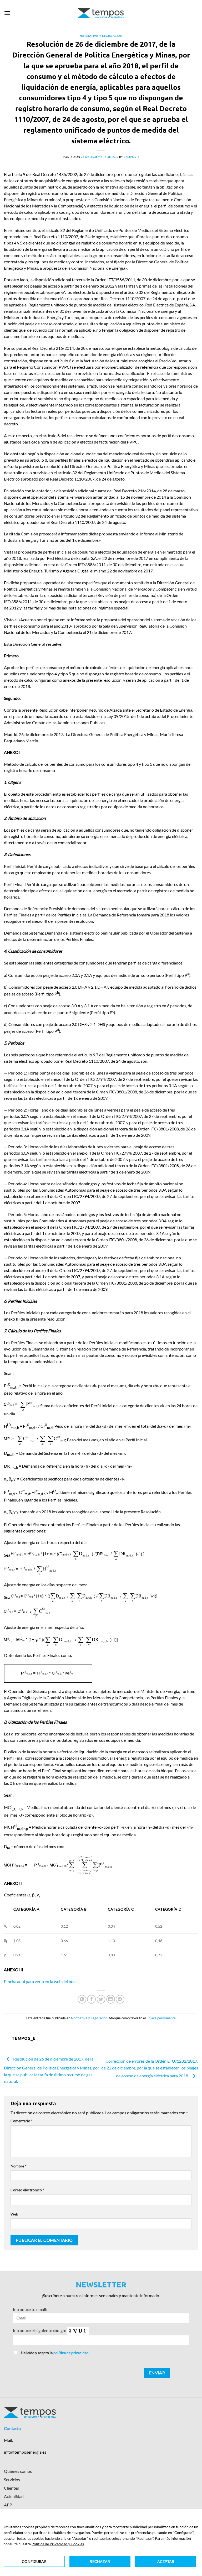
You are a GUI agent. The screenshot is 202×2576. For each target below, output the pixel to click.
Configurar (34, 2561)
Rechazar (100, 2561)
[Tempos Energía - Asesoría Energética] (101, 13)
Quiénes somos (18, 2471)
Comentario (22, 2121)
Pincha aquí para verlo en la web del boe (40, 1981)
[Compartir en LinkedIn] (111, 1999)
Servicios (12, 2479)
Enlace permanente (161, 2018)
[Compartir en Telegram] (120, 1999)
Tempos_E (132, 157)
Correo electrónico (27, 2190)
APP (8, 2505)
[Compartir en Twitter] (101, 1999)
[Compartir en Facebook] (91, 1999)
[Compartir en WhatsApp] (82, 1999)
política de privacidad (71, 2353)
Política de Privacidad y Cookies (58, 2544)
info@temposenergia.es (25, 2452)
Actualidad (14, 2496)
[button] (7, 13)
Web (14, 2214)
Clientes (11, 2488)
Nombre (19, 2166)
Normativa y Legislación (101, 35)
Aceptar (166, 2561)
